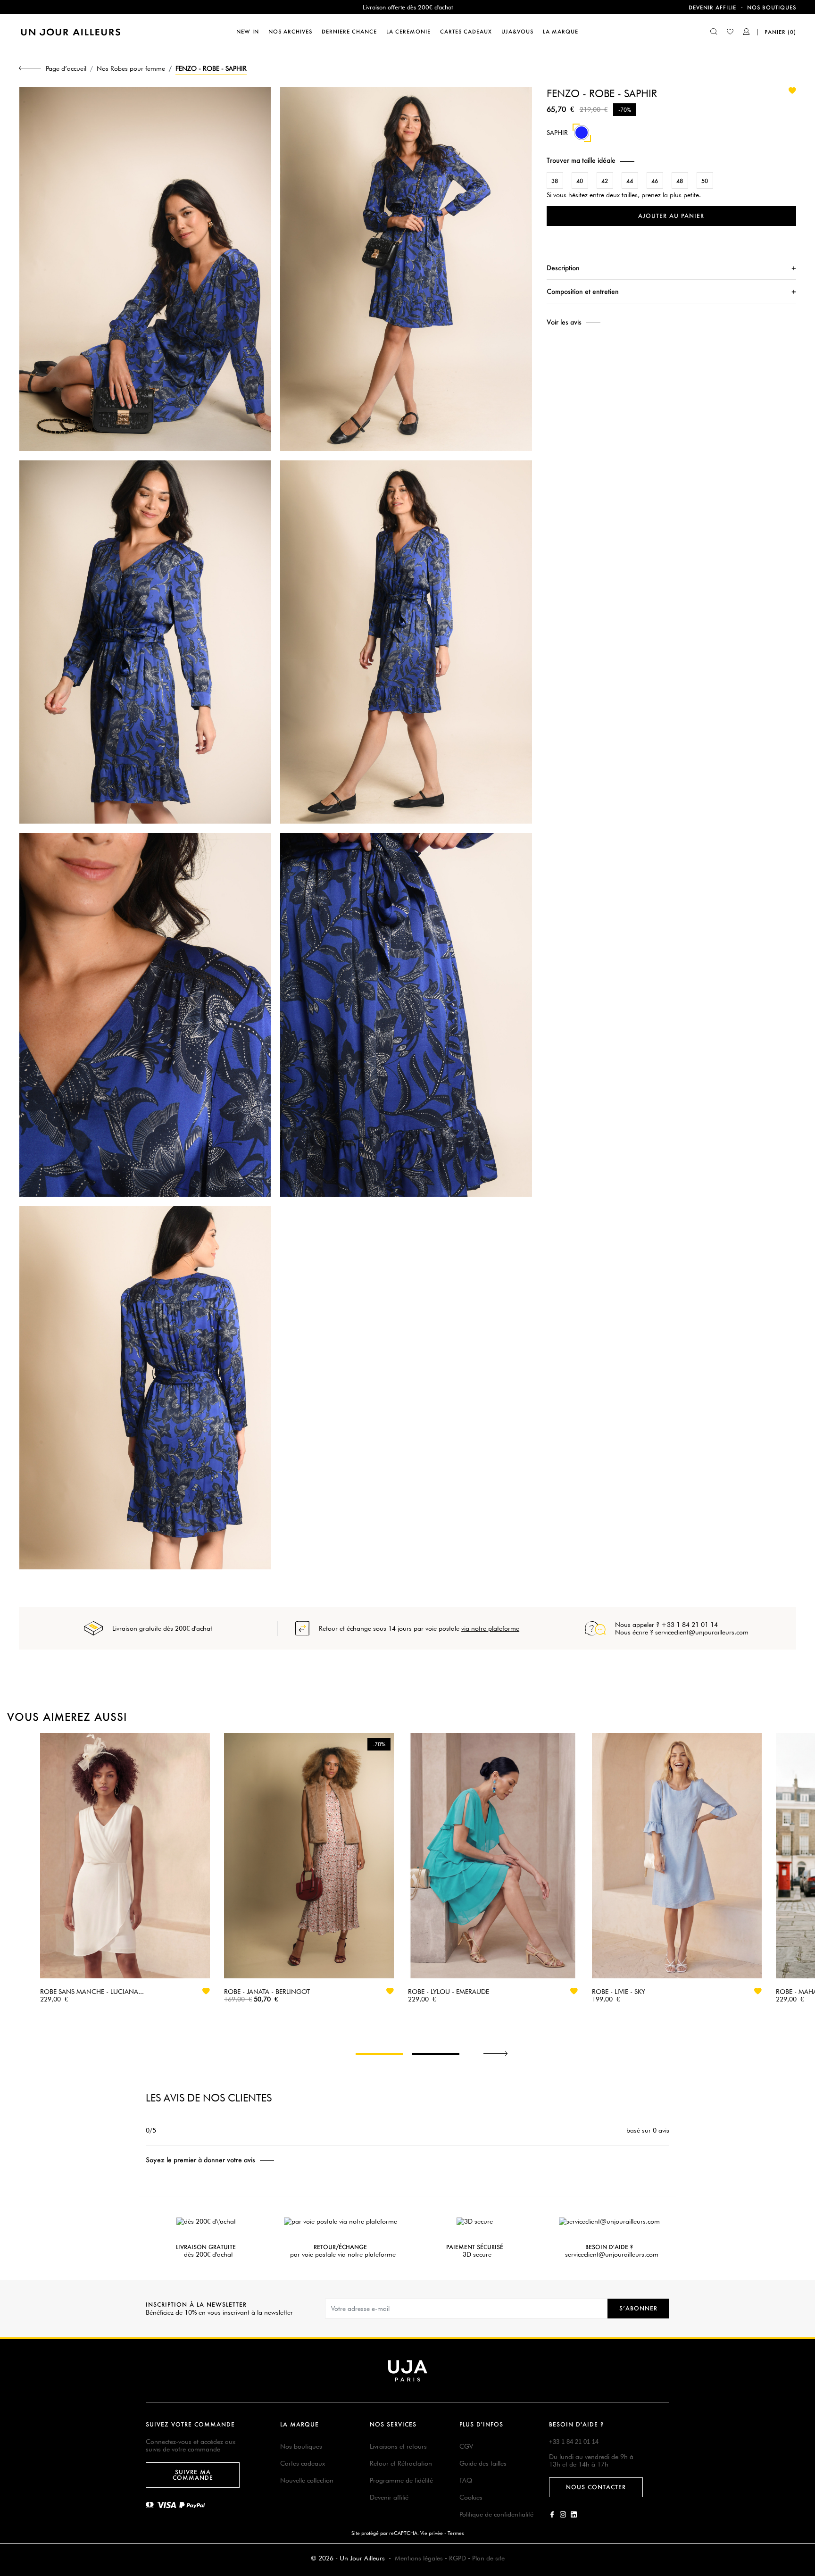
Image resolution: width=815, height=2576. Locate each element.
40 (580, 181)
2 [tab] (436, 2054)
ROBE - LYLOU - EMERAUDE (449, 1992)
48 (680, 181)
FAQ (466, 2480)
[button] (671, 160)
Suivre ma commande (193, 2475)
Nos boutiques (772, 8)
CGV (466, 2446)
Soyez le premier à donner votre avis (200, 2160)
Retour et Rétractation (401, 2463)
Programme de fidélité (401, 2480)
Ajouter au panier (671, 216)
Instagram (563, 2514)
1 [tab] (379, 2054)
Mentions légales (419, 2558)
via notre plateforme (490, 1628)
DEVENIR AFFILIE (712, 8)
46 (655, 181)
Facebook (552, 2514)
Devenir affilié (389, 2497)
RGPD (457, 2558)
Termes (456, 2533)
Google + (574, 2514)
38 (555, 181)
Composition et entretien (583, 291)
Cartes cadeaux (303, 2463)
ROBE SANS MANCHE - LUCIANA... (92, 1992)
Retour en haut (802, 2436)
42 (605, 181)
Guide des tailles (483, 2463)
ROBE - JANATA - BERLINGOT (267, 1992)
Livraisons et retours (398, 2446)
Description (563, 268)
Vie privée (432, 2533)
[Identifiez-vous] (747, 33)
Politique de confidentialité (496, 2514)
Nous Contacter (596, 2487)
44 (630, 181)
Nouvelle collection (307, 2480)
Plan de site (488, 2558)
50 (705, 181)
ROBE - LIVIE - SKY (619, 1992)
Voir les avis (564, 322)
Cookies (471, 2497)
